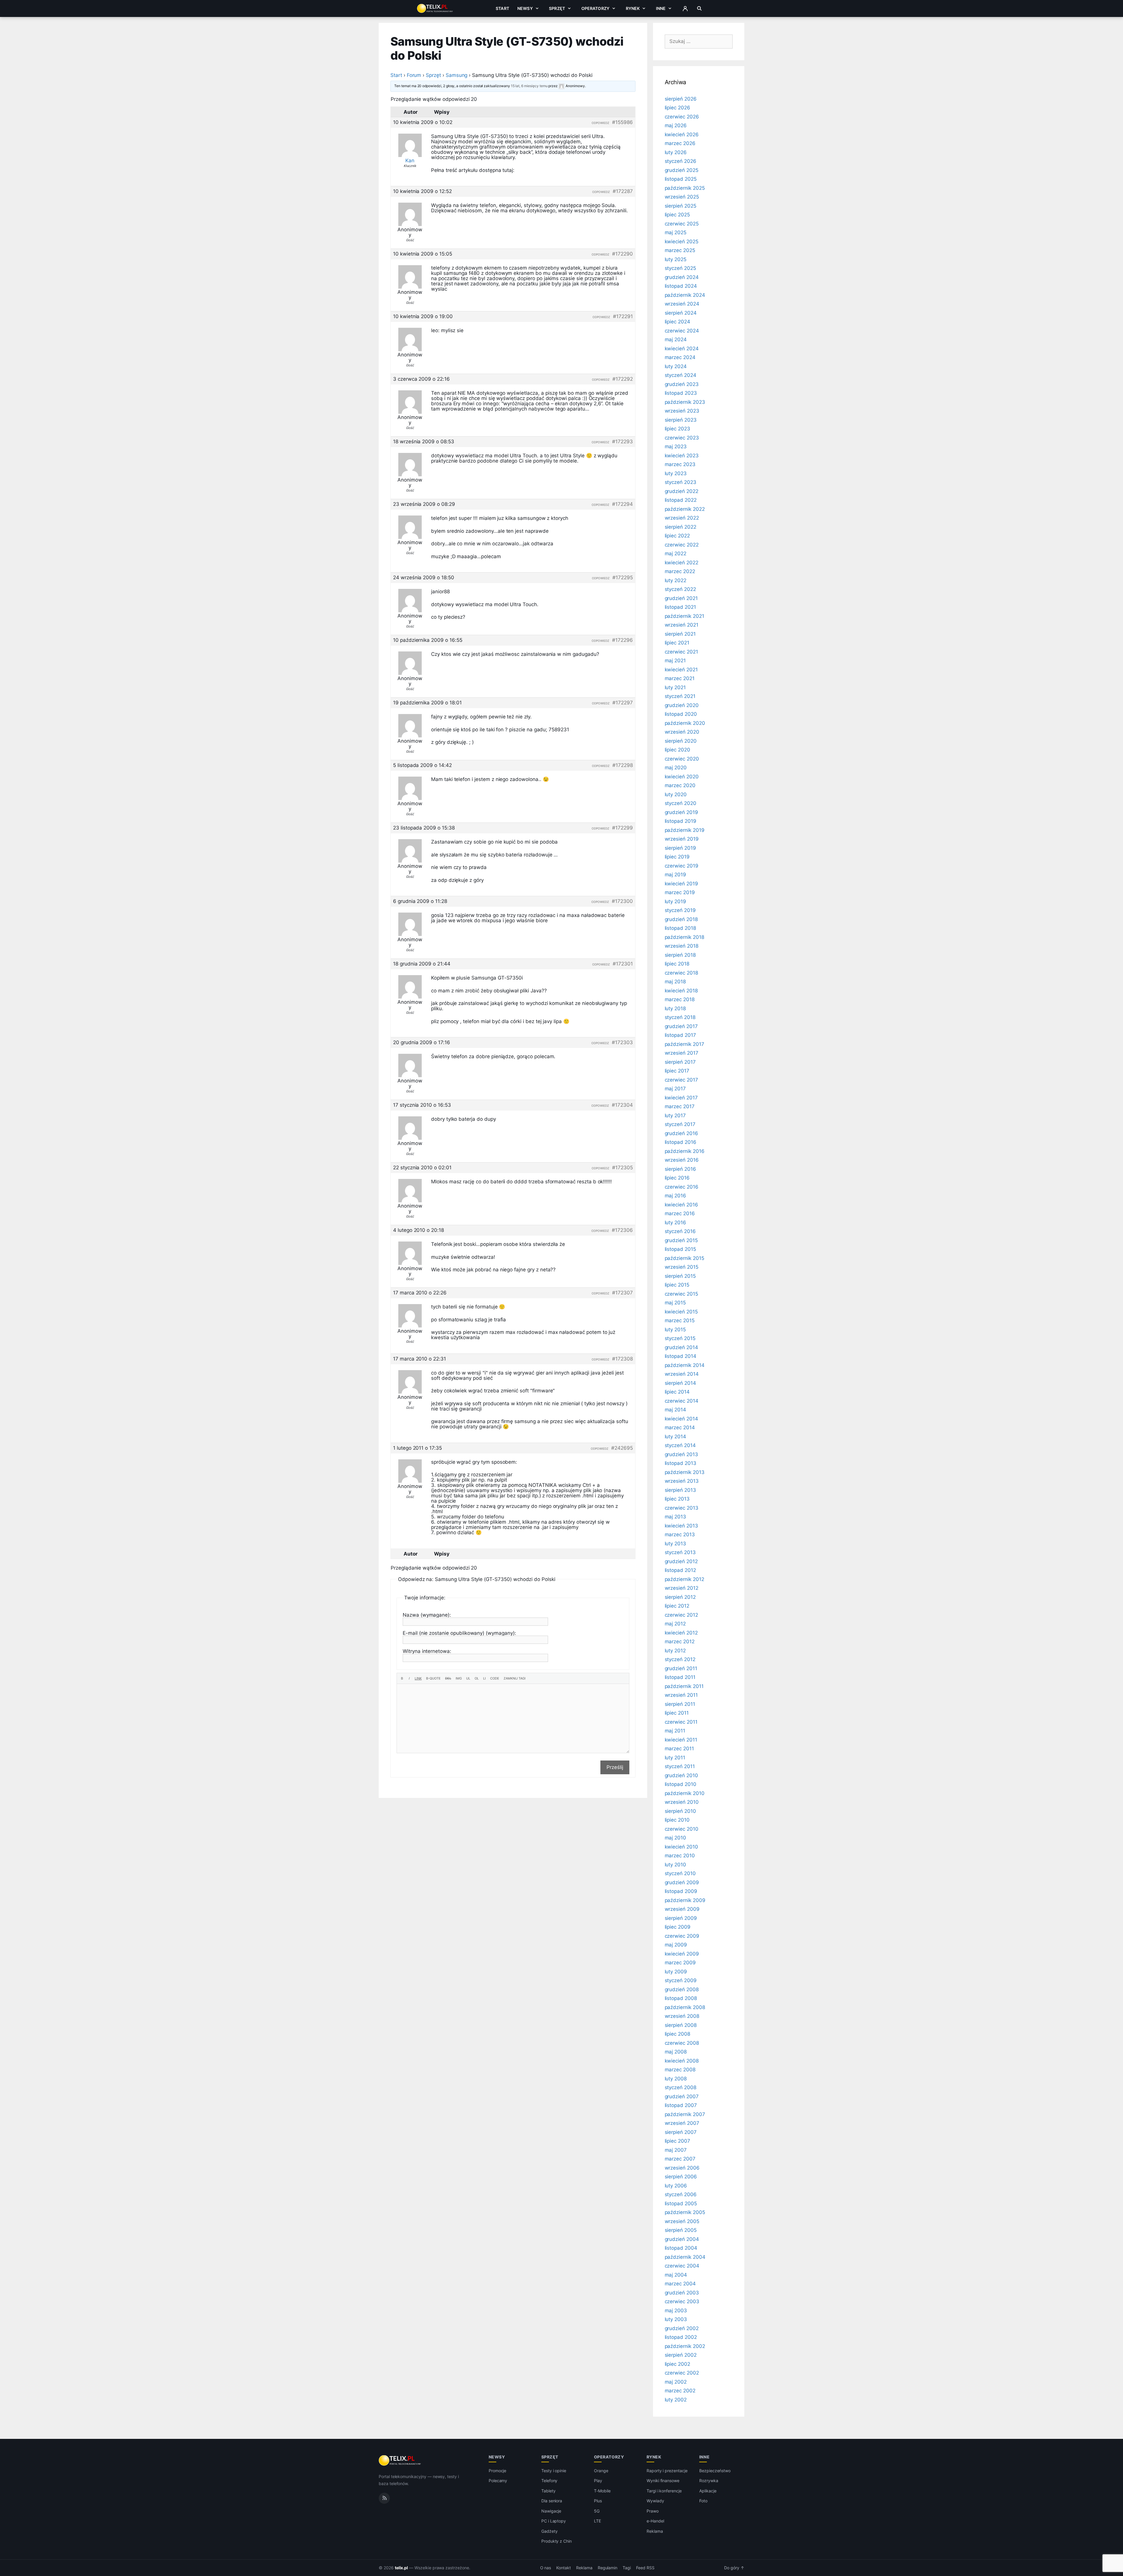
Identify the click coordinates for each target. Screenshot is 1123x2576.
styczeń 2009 (681, 1980)
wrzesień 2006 (682, 2168)
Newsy (525, 8)
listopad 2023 (681, 393)
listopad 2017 (680, 1035)
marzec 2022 (680, 571)
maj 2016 (676, 1196)
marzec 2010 (680, 1856)
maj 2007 (676, 2150)
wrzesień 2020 (682, 732)
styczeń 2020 (681, 803)
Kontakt (564, 2568)
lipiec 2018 (677, 964)
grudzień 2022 (682, 491)
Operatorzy (595, 8)
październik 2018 (684, 937)
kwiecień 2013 (681, 1526)
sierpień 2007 (681, 2132)
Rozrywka (709, 2481)
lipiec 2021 (677, 643)
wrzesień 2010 (682, 1802)
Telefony (550, 2481)
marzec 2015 (680, 1320)
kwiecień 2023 (682, 456)
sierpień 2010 (680, 1811)
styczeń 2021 (680, 696)
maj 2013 (676, 1517)
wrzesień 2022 (682, 518)
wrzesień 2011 (681, 1695)
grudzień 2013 (681, 1454)
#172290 (622, 254)
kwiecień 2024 (682, 349)
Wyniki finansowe (663, 2481)
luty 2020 (676, 794)
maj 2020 (676, 768)
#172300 (622, 901)
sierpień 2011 (680, 1704)
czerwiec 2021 (681, 652)
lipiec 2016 (677, 1178)
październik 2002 (685, 2346)
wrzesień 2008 (682, 2016)
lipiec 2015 (677, 1285)
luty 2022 (676, 580)
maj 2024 (676, 339)
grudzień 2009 (682, 1882)
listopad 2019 (681, 821)
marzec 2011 (679, 1749)
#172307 (622, 1293)
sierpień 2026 (681, 99)
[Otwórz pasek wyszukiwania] (699, 8)
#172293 (622, 442)
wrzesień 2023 (682, 411)
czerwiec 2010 (682, 1829)
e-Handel (655, 2521)
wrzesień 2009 (682, 1909)
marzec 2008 (680, 2070)
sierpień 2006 (681, 2177)
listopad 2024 (681, 286)
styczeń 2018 (680, 1017)
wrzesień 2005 (682, 2221)
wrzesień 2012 (682, 1588)
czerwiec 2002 (682, 2373)
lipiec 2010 (677, 1820)
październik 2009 (685, 1900)
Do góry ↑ (734, 2568)
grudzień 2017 (681, 1026)
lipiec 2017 (677, 1071)
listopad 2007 (681, 2105)
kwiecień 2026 (682, 135)
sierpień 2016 (680, 1169)
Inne (661, 8)
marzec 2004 (680, 2284)
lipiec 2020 (677, 750)
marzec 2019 (680, 892)
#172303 (622, 1042)
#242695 (622, 1448)
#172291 (623, 316)
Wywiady (655, 2501)
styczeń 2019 (680, 910)
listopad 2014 (681, 1356)
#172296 (622, 640)
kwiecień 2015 (681, 1312)
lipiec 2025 (677, 215)
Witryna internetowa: (427, 1651)
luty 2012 (675, 1651)
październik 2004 (685, 2257)
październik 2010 (685, 1793)
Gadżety (550, 2531)
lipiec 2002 (677, 2364)
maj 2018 (675, 982)
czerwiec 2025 (682, 224)
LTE (597, 2521)
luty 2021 (675, 687)
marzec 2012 (680, 1642)
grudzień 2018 (681, 919)
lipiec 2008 (677, 2034)
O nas (546, 2568)
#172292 (623, 379)
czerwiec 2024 (682, 331)
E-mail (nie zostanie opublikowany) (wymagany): (459, 1633)
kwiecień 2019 (681, 884)
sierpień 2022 (681, 527)
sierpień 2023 (681, 420)
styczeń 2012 (680, 1659)
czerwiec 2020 (682, 759)
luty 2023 (676, 473)
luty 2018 (675, 1008)
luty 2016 (676, 1223)
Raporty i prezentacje (667, 2471)
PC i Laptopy (554, 2521)
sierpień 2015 (680, 1276)
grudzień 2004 (682, 2239)
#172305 (622, 1168)
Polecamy (498, 2481)
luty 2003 (676, 2319)
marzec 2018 (680, 999)
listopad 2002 (681, 2337)
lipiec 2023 (677, 429)
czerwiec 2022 (682, 545)
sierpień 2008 (681, 2025)
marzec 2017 (680, 1106)
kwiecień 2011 (681, 1740)
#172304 (622, 1105)
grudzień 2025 (682, 170)
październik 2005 (685, 2212)
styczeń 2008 (681, 2087)
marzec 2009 (680, 1963)
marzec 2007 (680, 2159)
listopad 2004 (681, 2248)
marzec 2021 (680, 678)
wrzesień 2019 (682, 839)
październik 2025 (685, 188)
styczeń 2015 (680, 1338)
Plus (598, 2501)
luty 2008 (676, 2079)
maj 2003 (676, 2311)
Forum (414, 75)
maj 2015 (675, 1303)
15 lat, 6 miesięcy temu (529, 86)
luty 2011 (675, 1758)
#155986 (622, 122)
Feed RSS (645, 2568)
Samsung (457, 75)
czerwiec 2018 (681, 973)
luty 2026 (676, 152)
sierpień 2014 (680, 1383)
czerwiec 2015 (681, 1294)
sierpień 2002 (681, 2355)
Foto (703, 2501)
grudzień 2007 (682, 2096)
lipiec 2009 (678, 1927)
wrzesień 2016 (682, 1160)
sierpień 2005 (681, 2230)
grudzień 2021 (681, 598)
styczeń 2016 (680, 1231)
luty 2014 (676, 1437)
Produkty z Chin (557, 2541)
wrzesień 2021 (682, 625)
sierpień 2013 (680, 1490)
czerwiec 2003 (682, 2301)
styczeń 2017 (680, 1124)
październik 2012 (684, 1579)
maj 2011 (675, 1731)
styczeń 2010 (680, 1873)
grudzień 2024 (682, 277)
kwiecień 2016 (681, 1205)
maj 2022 (676, 554)
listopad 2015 (680, 1249)
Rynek (633, 8)
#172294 (622, 504)
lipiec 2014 (677, 1392)
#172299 (622, 828)
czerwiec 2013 (682, 1508)
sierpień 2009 (681, 1918)
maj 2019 (676, 875)
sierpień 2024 (681, 313)
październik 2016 (685, 1151)
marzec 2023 (680, 464)
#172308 (622, 1359)
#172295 (623, 577)
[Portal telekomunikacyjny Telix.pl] (400, 2461)
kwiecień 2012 (681, 1633)
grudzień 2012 (681, 1561)
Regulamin (608, 2568)
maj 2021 (675, 661)
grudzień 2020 (682, 705)
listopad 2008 (681, 1998)
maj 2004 (676, 2275)
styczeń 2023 (681, 482)
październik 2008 (685, 2007)
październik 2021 (684, 616)
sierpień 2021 (680, 634)
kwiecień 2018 (681, 991)
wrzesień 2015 (682, 1267)
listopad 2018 (680, 928)
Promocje (498, 2471)
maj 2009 (676, 1945)
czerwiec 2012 (681, 1615)
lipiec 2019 (677, 857)
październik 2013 (685, 1472)
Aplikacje (708, 2491)
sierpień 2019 (680, 848)
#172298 (623, 765)
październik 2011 (684, 1686)
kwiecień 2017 (681, 1098)
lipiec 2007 (677, 2141)
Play (598, 2481)
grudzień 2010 (681, 1775)
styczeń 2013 (680, 1552)
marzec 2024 (680, 357)
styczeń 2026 (681, 161)
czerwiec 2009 (682, 1936)
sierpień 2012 (680, 1597)
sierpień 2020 (681, 741)
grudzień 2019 (681, 812)
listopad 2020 (681, 714)
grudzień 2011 (681, 1668)
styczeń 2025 (680, 268)
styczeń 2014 (680, 1445)
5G (597, 2511)
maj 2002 (676, 2382)
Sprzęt (557, 8)
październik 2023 (685, 402)
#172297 (623, 703)
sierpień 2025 (681, 206)
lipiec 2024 (677, 322)
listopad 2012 (680, 1570)
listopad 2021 (680, 607)
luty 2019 (676, 901)
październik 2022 (685, 509)
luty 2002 (676, 2400)
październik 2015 (684, 1258)
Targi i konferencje (664, 2491)
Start (502, 8)
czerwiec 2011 (681, 1722)
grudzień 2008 (682, 1989)
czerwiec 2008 (682, 2043)
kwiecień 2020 (682, 777)
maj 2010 (676, 1838)
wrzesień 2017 (682, 1053)
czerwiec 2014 (682, 1401)
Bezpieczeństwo (715, 2471)
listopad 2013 (681, 1463)
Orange (601, 2471)
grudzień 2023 (682, 384)
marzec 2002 (680, 2391)
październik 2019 (685, 830)
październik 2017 (684, 1044)
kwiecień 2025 (682, 242)
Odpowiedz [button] (600, 123)
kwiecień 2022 (682, 563)
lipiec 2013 (677, 1499)
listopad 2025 (681, 179)
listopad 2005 (681, 2203)
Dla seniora (552, 2501)
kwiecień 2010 (681, 1847)
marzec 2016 (680, 1213)
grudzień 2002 (682, 2328)
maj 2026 (676, 125)
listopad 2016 (681, 1142)
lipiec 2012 (677, 1606)
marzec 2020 (680, 785)
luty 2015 (675, 1330)
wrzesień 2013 (682, 1481)
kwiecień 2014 (681, 1419)
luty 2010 (676, 1865)
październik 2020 (685, 723)
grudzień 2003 (682, 2293)
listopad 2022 (681, 500)
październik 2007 (685, 2114)
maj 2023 (676, 446)
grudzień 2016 (681, 1133)
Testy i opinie (554, 2471)
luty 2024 (676, 366)
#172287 (623, 191)
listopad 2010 (681, 1784)
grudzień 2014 (681, 1347)
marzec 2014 (680, 1427)
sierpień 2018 (680, 955)
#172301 (623, 964)
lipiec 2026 (677, 108)
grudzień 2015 (681, 1240)
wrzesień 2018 (682, 946)
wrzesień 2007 (682, 2123)
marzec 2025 (680, 250)
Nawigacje (551, 2511)
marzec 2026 (680, 143)
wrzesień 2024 (682, 304)
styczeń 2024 (681, 375)
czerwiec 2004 (682, 2266)
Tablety (548, 2491)
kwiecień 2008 (682, 2061)
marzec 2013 (680, 1534)
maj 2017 (675, 1089)
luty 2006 (676, 2186)
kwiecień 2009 (682, 1954)
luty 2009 (676, 1972)
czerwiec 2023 (682, 438)
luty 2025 (676, 259)
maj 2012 (675, 1624)
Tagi (627, 2568)
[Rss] (384, 2498)
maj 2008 (676, 2052)
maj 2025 (676, 232)
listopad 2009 (681, 1891)
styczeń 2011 (680, 1766)
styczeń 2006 (681, 2194)
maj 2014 (676, 1410)
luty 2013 (676, 1544)
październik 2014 (685, 1365)
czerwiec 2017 (681, 1080)
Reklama (655, 2531)
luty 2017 (675, 1115)
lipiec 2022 (677, 536)
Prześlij (615, 1767)
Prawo (653, 2511)
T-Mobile (602, 2491)
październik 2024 (685, 295)
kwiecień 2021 (681, 670)
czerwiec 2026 (682, 117)
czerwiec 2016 (682, 1187)
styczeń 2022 (680, 589)
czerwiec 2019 (682, 866)
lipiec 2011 (677, 1713)
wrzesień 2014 (682, 1374)
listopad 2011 (680, 1677)
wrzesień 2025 (682, 197)
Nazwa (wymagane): (427, 1615)
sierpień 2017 (680, 1062)
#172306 (622, 1230)
